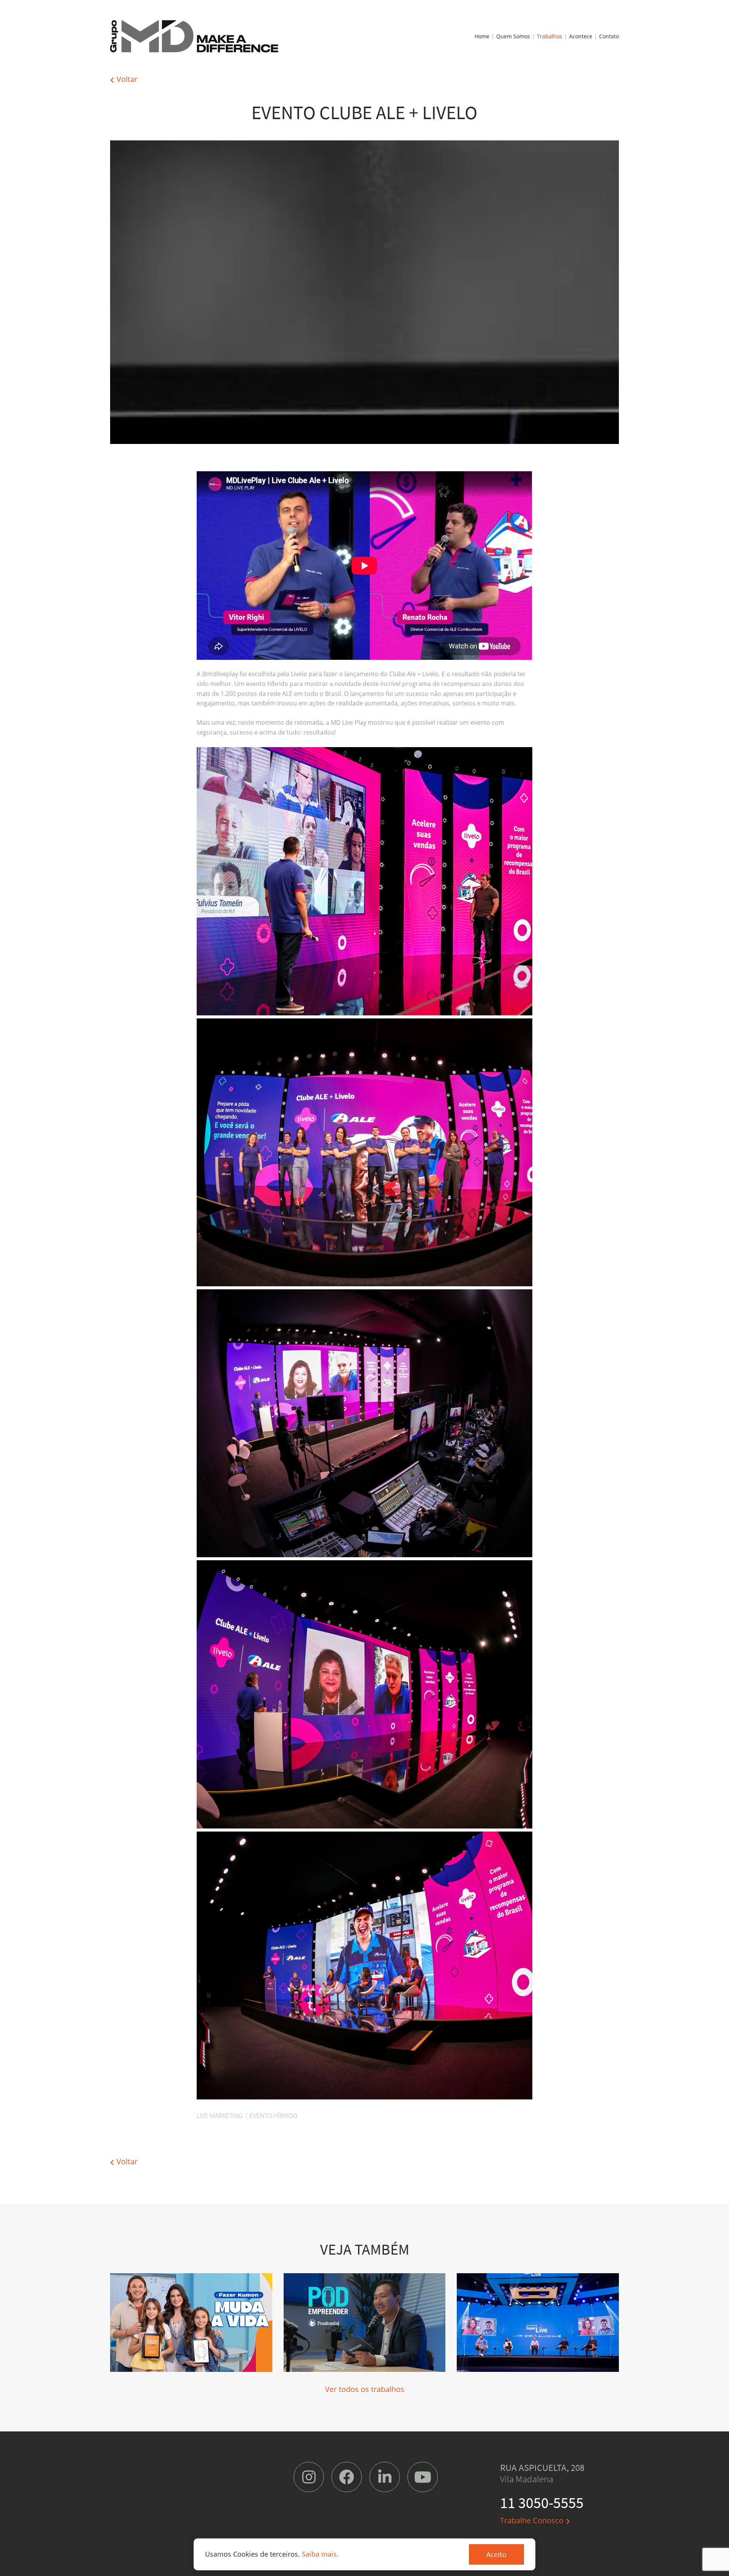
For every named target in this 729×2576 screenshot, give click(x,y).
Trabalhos (550, 36)
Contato (609, 36)
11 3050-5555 (542, 2503)
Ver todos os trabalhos (365, 2389)
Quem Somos (513, 36)
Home (482, 36)
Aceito (496, 2554)
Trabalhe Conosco (532, 2520)
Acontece (581, 36)
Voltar (127, 79)
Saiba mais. (320, 2554)
